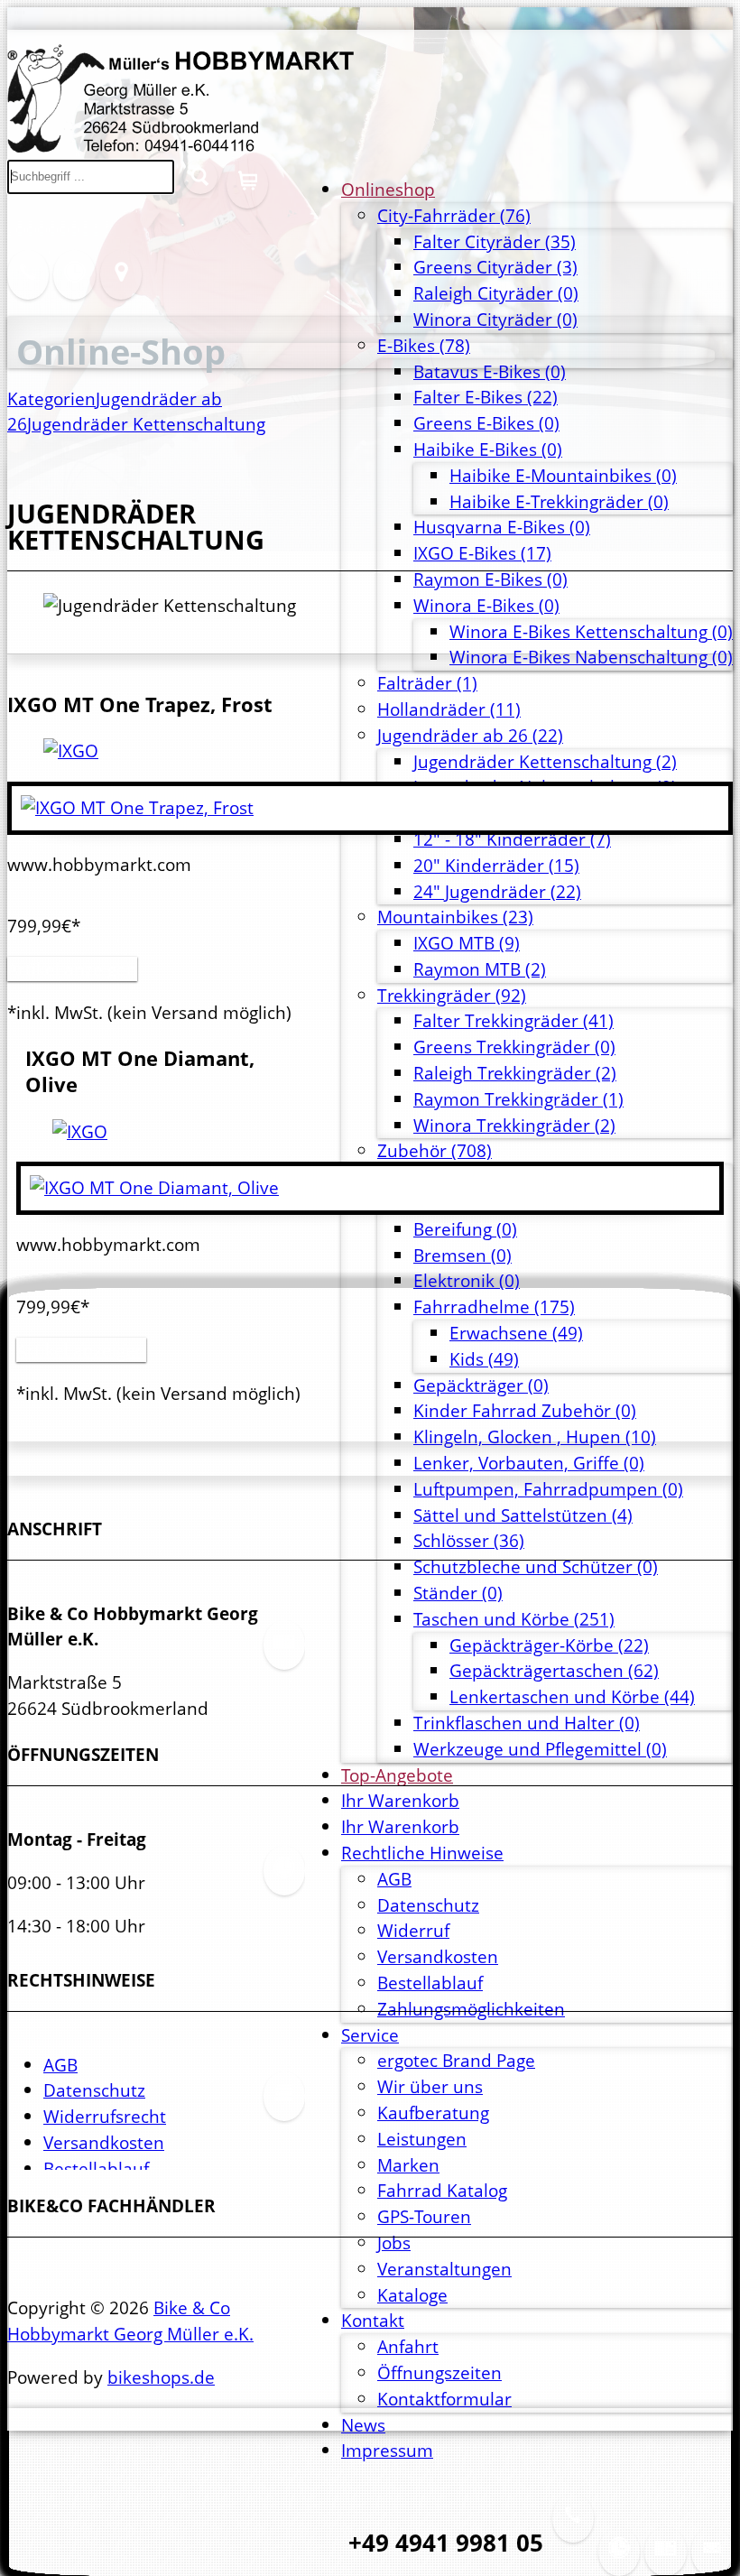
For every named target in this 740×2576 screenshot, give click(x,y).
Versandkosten (438, 1956)
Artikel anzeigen (72, 969)
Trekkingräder (452, 995)
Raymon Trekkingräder (518, 1099)
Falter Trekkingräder (513, 1020)
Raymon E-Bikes (490, 579)
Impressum (387, 2450)
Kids (484, 1359)
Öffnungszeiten (439, 2372)
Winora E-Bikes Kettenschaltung (591, 631)
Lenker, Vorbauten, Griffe (529, 1463)
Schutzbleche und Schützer (536, 1566)
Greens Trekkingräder (514, 1047)
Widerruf (413, 1930)
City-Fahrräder (454, 215)
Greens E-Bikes (486, 423)
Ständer (458, 1593)
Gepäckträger (481, 1385)
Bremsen (462, 1255)
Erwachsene (516, 1333)
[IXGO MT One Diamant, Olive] (80, 1131)
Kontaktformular (444, 2399)
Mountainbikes (455, 917)
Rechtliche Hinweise (422, 1853)
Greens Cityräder (495, 267)
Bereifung (465, 1229)
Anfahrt (408, 2346)
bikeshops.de (161, 2377)
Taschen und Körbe (514, 1619)
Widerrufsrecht (105, 2116)
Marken (408, 2165)
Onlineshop (388, 189)
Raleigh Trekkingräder (515, 1073)
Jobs (394, 2242)
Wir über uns (430, 2086)
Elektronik (467, 1280)
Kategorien (51, 398)
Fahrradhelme (494, 1307)
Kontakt (373, 2320)
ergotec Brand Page (456, 2060)
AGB (394, 1879)
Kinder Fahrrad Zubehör (525, 1410)
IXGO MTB (467, 943)
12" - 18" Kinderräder (512, 839)
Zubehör (435, 1150)
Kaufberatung (433, 2113)
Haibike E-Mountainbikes (563, 475)
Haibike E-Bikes (488, 449)
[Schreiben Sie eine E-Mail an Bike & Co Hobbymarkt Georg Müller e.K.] (712, 2562)
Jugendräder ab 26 (470, 735)
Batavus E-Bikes (490, 371)
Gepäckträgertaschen (554, 1670)
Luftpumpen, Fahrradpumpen (548, 1489)
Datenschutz (428, 1905)
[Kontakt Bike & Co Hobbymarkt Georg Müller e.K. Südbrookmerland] (28, 286)
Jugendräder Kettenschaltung (545, 761)
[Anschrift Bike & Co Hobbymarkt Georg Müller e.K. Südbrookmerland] (665, 2562)
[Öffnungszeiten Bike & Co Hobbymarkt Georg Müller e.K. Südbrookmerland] (619, 2562)
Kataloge (412, 2295)
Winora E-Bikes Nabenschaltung (591, 657)
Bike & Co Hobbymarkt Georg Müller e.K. (130, 2321)
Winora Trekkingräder (514, 1125)
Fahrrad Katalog (442, 2190)
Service (370, 2035)
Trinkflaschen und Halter (527, 1723)
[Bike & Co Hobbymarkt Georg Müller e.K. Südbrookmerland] (180, 146)
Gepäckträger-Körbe (549, 1645)
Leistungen (422, 2139)
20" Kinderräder (496, 865)
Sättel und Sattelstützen (523, 1515)
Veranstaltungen (444, 2269)
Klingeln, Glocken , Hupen (535, 1436)
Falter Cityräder (495, 241)
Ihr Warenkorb (400, 1800)
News (363, 2425)
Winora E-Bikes (486, 605)
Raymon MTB (480, 969)
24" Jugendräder (497, 891)
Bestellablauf (96, 2168)
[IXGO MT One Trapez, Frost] (71, 751)
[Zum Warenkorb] (247, 195)
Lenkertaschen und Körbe (572, 1696)
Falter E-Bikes (486, 397)
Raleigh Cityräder (496, 293)
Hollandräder (449, 709)
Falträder (427, 683)
